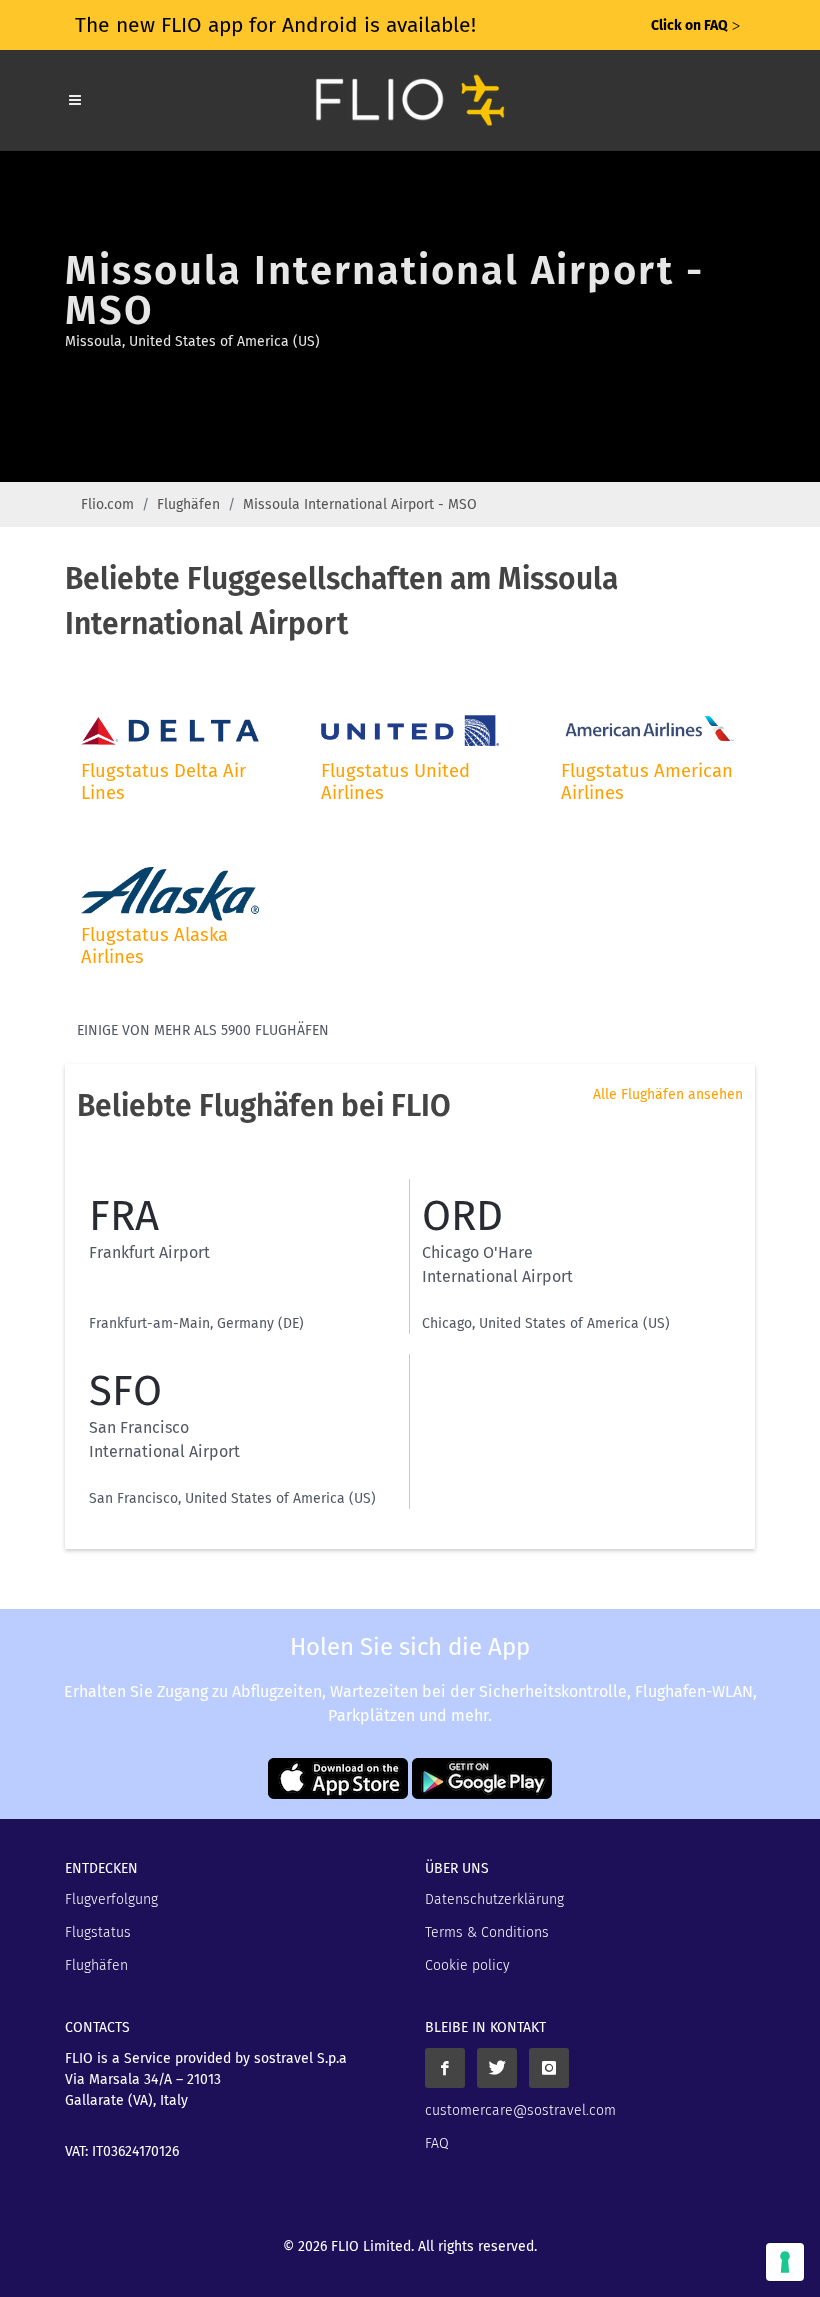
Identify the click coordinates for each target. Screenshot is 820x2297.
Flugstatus (98, 1932)
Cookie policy (467, 1965)
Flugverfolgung (111, 1899)
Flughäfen (188, 504)
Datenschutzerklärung (494, 1899)
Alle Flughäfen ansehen (668, 1094)
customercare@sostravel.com (520, 2110)
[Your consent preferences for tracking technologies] (785, 2262)
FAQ (437, 2143)
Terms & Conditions (487, 1932)
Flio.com (107, 504)
